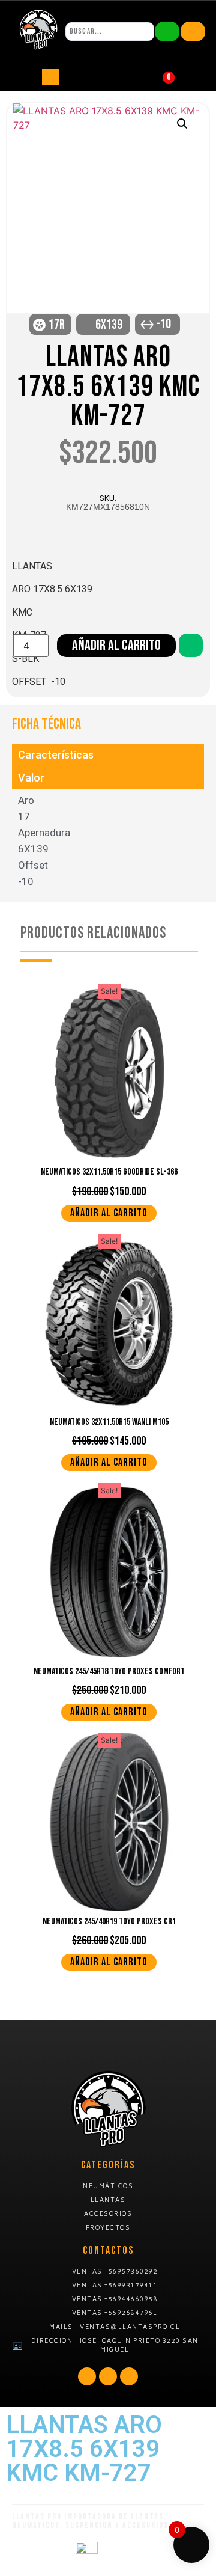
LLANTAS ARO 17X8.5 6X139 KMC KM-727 (108, 387)
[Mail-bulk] (108, 2376)
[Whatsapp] (87, 2376)
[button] (182, 124)
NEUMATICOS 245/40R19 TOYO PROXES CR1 (109, 1922)
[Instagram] (129, 2376)
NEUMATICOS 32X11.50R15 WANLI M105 (109, 1422)
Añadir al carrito (116, 645)
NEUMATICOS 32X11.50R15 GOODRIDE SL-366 (109, 1172)
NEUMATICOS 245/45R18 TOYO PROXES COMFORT (109, 1672)
